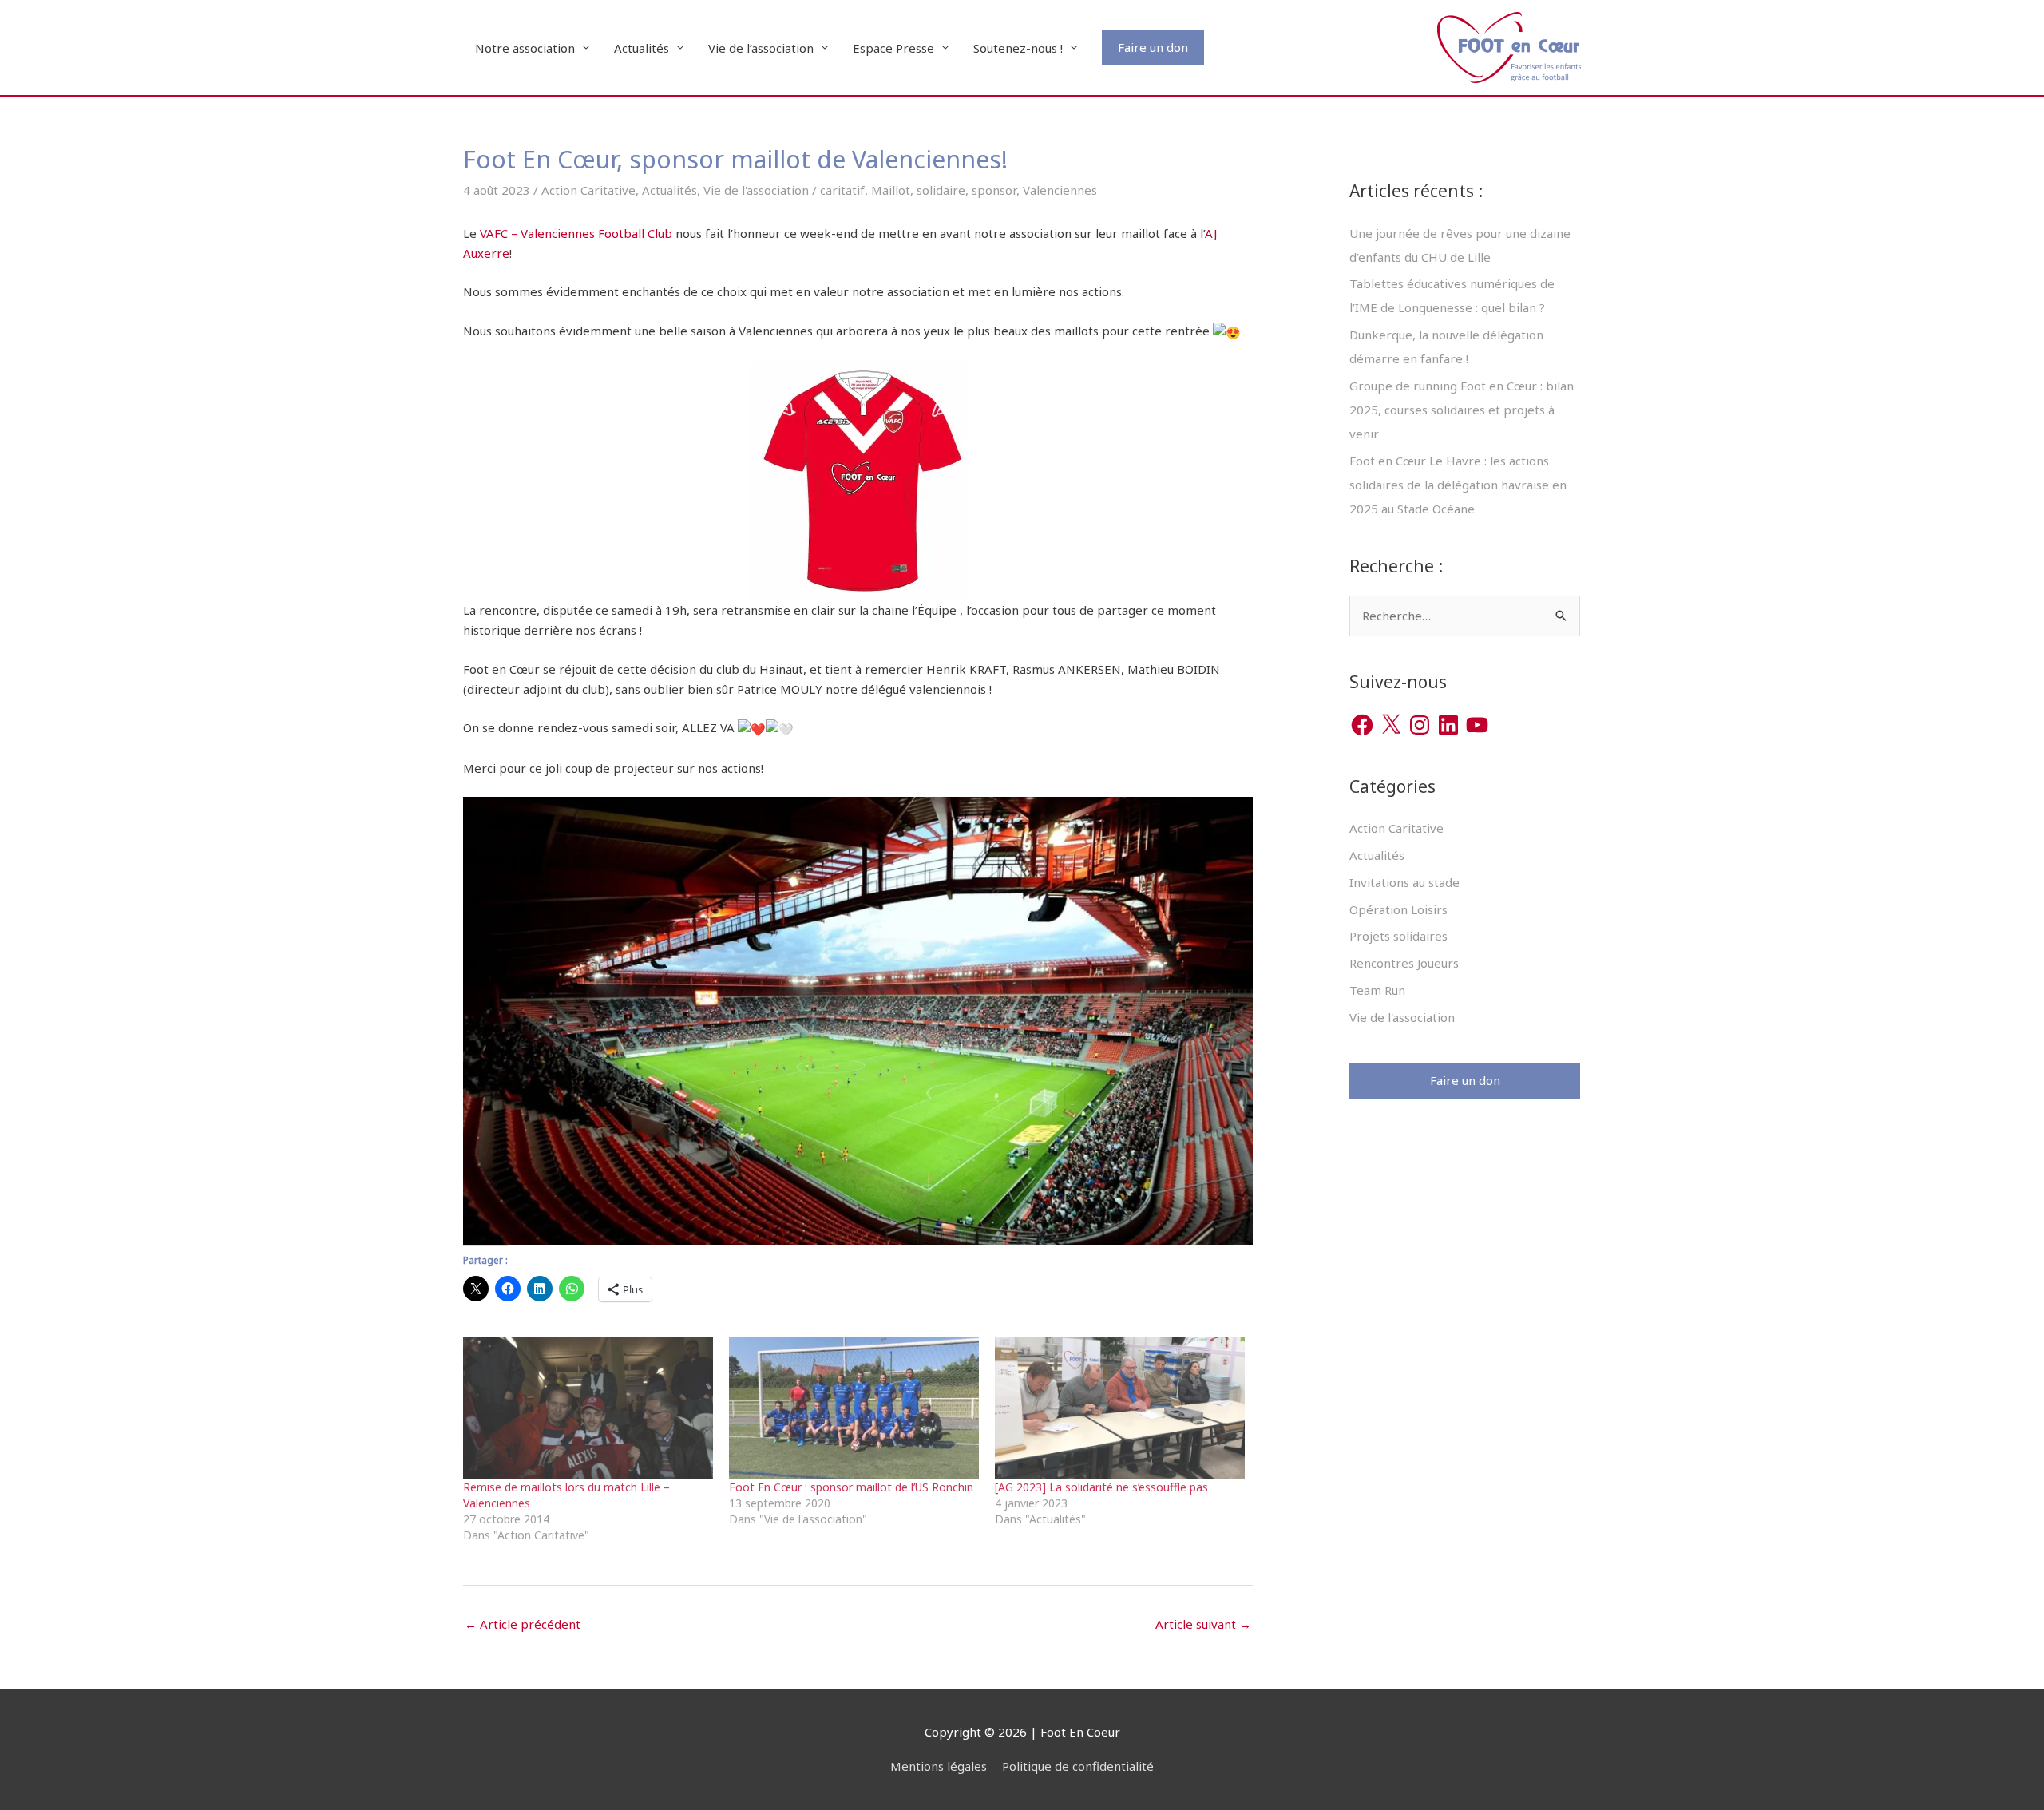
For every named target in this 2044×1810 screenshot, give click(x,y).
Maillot (891, 190)
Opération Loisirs (1398, 909)
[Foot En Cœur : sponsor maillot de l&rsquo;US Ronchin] (854, 1408)
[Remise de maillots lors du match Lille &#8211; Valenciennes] (588, 1408)
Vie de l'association (756, 190)
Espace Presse (893, 48)
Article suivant (1203, 1624)
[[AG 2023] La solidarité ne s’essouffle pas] (1120, 1408)
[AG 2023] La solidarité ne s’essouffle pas (1101, 1487)
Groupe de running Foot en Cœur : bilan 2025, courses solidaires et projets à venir (1462, 410)
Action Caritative (588, 190)
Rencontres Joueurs (1404, 963)
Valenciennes (1060, 190)
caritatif (842, 190)
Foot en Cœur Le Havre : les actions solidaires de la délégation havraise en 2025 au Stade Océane (1458, 485)
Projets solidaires (1398, 936)
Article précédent (523, 1624)
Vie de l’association (761, 48)
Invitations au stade (1404, 882)
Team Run (1377, 990)
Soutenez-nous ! (1018, 48)
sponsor (994, 190)
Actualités (642, 48)
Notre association (525, 48)
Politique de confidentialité (1078, 1766)
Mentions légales (939, 1766)
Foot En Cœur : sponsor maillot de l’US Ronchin (851, 1487)
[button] (1153, 48)
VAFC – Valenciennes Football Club (576, 233)
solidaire (941, 190)
